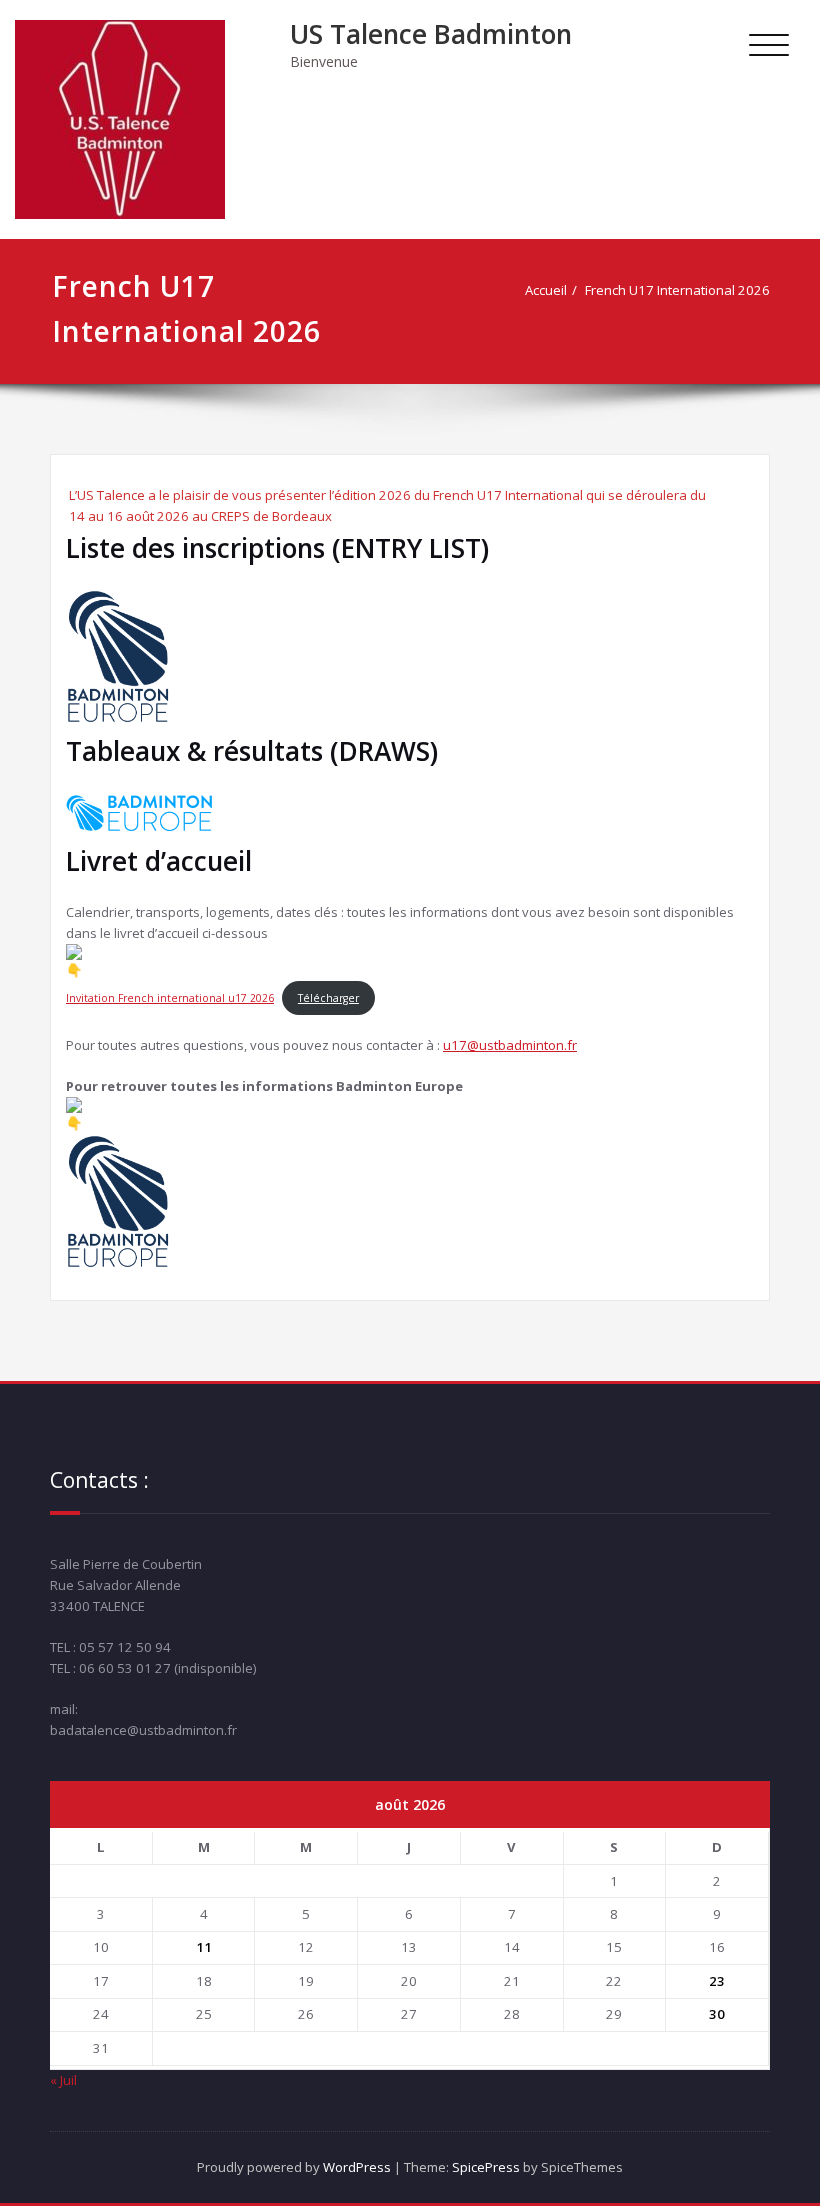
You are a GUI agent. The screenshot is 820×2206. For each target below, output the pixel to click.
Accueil (546, 290)
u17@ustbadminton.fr (510, 1045)
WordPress (357, 2167)
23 (717, 1981)
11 (204, 1947)
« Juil (63, 2080)
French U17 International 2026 (677, 290)
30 (717, 2014)
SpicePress (486, 2167)
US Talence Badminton (431, 34)
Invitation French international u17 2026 (170, 998)
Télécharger (328, 998)
